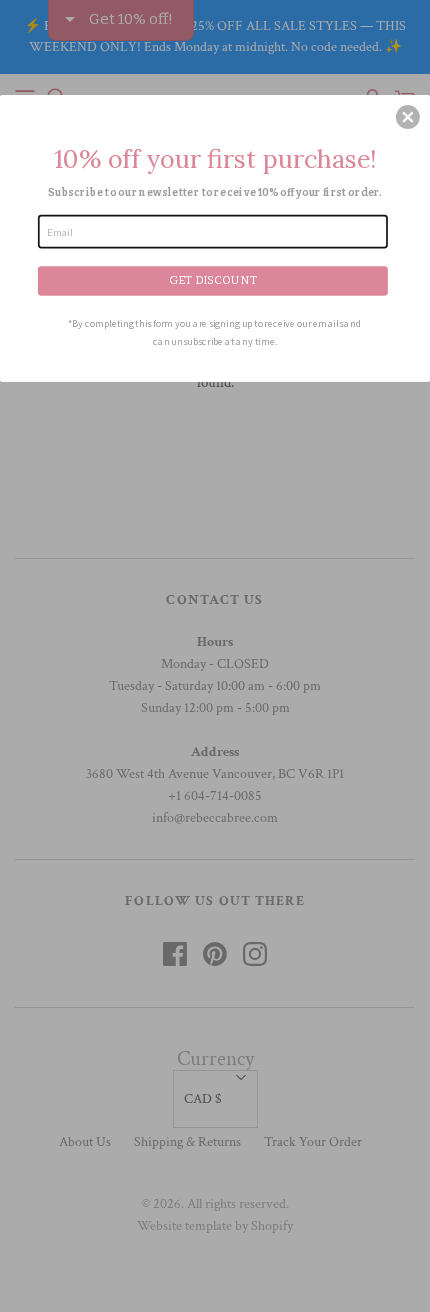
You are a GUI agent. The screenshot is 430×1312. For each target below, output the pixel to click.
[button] (408, 117)
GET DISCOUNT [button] (213, 279)
